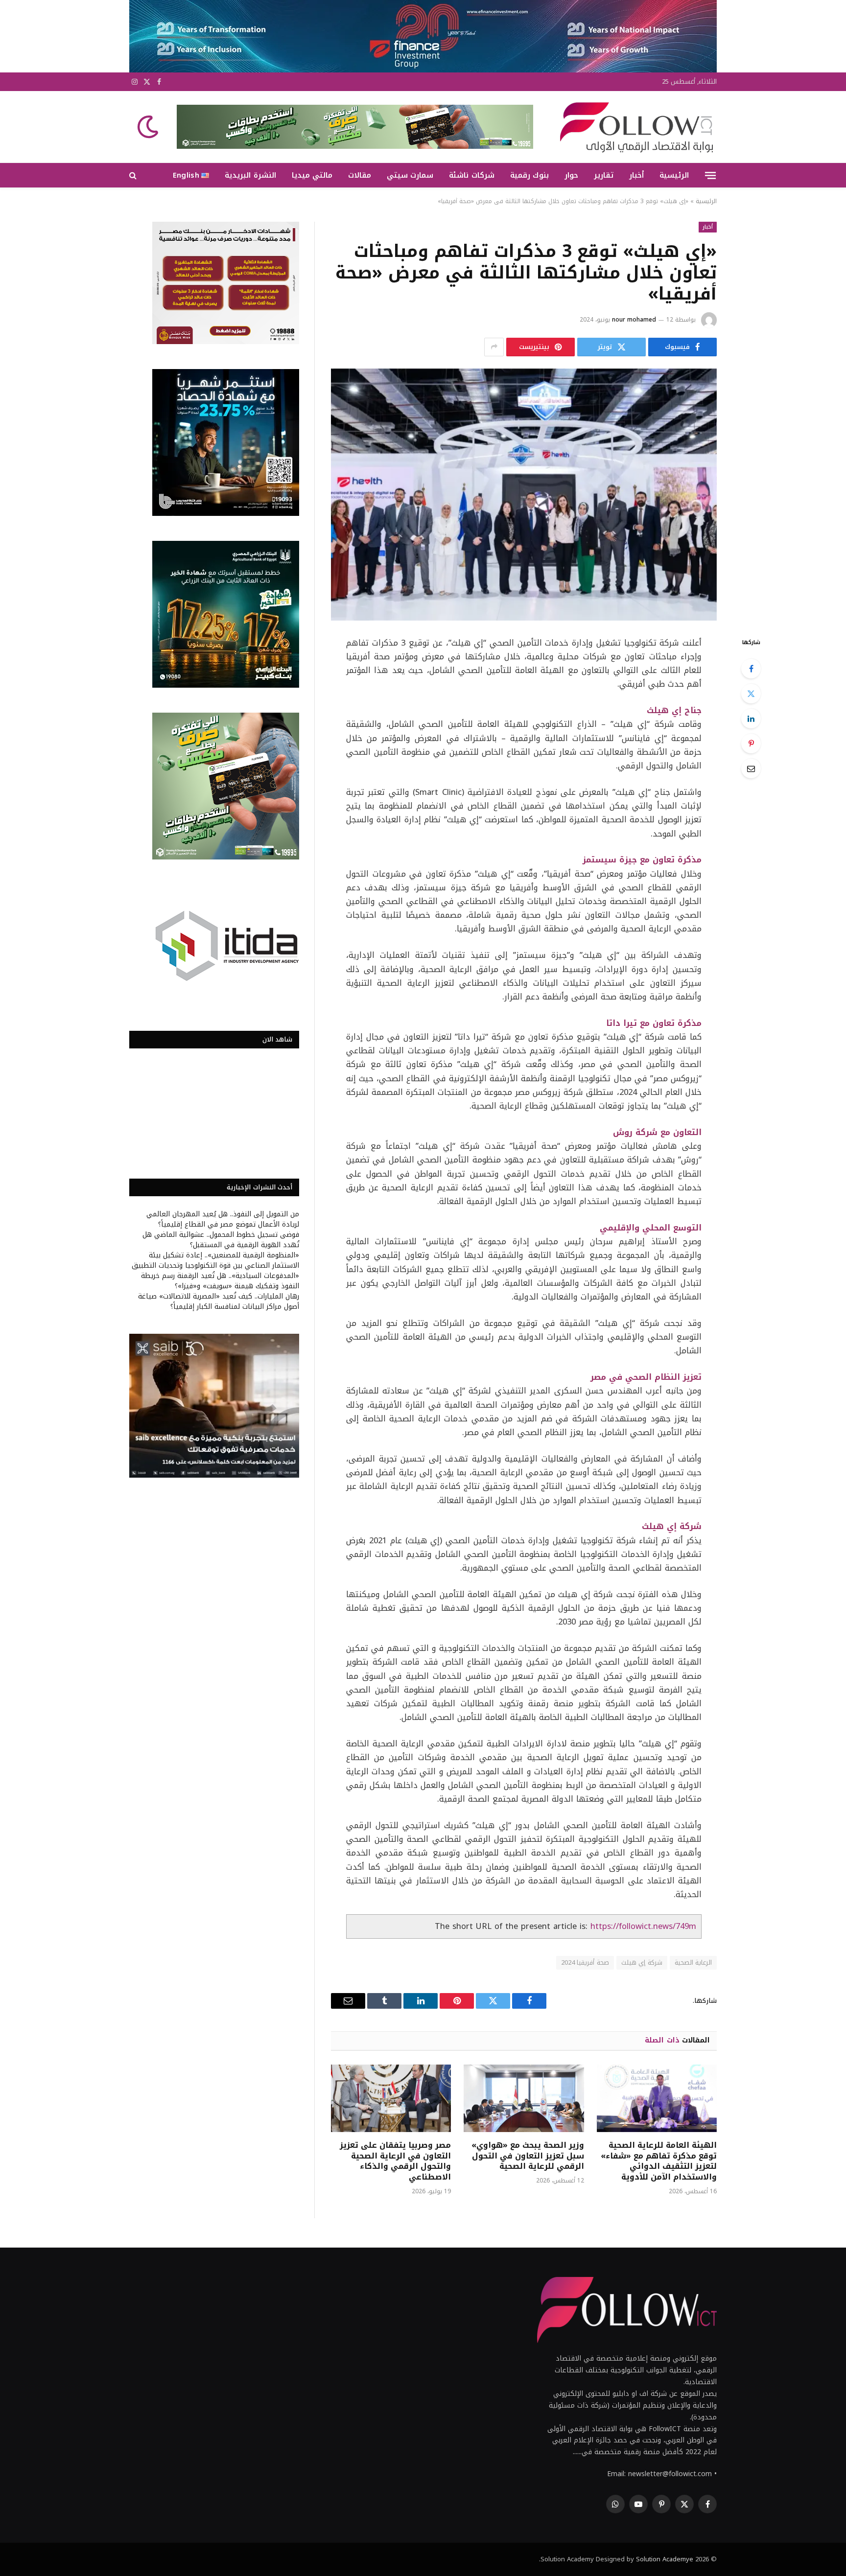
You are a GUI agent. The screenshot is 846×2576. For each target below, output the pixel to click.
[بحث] (134, 175)
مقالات (360, 175)
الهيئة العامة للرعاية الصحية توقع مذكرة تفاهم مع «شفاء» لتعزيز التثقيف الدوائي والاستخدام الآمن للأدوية (659, 2161)
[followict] (634, 127)
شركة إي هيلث (642, 1962)
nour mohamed (634, 320)
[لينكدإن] (751, 719)
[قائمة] (710, 175)
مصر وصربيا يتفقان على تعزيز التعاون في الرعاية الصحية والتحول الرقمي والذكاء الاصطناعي (395, 2161)
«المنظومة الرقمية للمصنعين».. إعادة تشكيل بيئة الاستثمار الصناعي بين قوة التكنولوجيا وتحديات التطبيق (215, 1260)
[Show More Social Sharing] (494, 347)
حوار (571, 175)
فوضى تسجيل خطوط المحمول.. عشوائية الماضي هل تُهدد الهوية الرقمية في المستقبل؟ (221, 1240)
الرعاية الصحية (693, 1962)
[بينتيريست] (751, 743)
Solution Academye (665, 2559)
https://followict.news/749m (643, 1926)
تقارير (604, 175)
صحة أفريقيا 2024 (585, 1962)
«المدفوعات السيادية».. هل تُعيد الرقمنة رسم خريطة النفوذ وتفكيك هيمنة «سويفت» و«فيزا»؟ (220, 1281)
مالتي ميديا (312, 175)
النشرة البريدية (250, 175)
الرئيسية (674, 175)
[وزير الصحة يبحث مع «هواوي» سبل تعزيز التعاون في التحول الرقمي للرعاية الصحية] (524, 2098)
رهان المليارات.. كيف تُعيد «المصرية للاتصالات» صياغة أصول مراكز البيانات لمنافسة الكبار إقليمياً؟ (219, 1301)
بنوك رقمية (529, 175)
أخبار (636, 175)
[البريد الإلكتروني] (751, 768)
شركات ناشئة (471, 175)
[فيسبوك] (751, 669)
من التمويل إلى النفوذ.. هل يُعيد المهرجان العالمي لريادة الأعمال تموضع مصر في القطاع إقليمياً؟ (223, 1219)
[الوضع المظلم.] (149, 127)
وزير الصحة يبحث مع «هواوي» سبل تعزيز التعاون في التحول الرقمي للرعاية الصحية (528, 2156)
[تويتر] (751, 694)
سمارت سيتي (410, 175)
